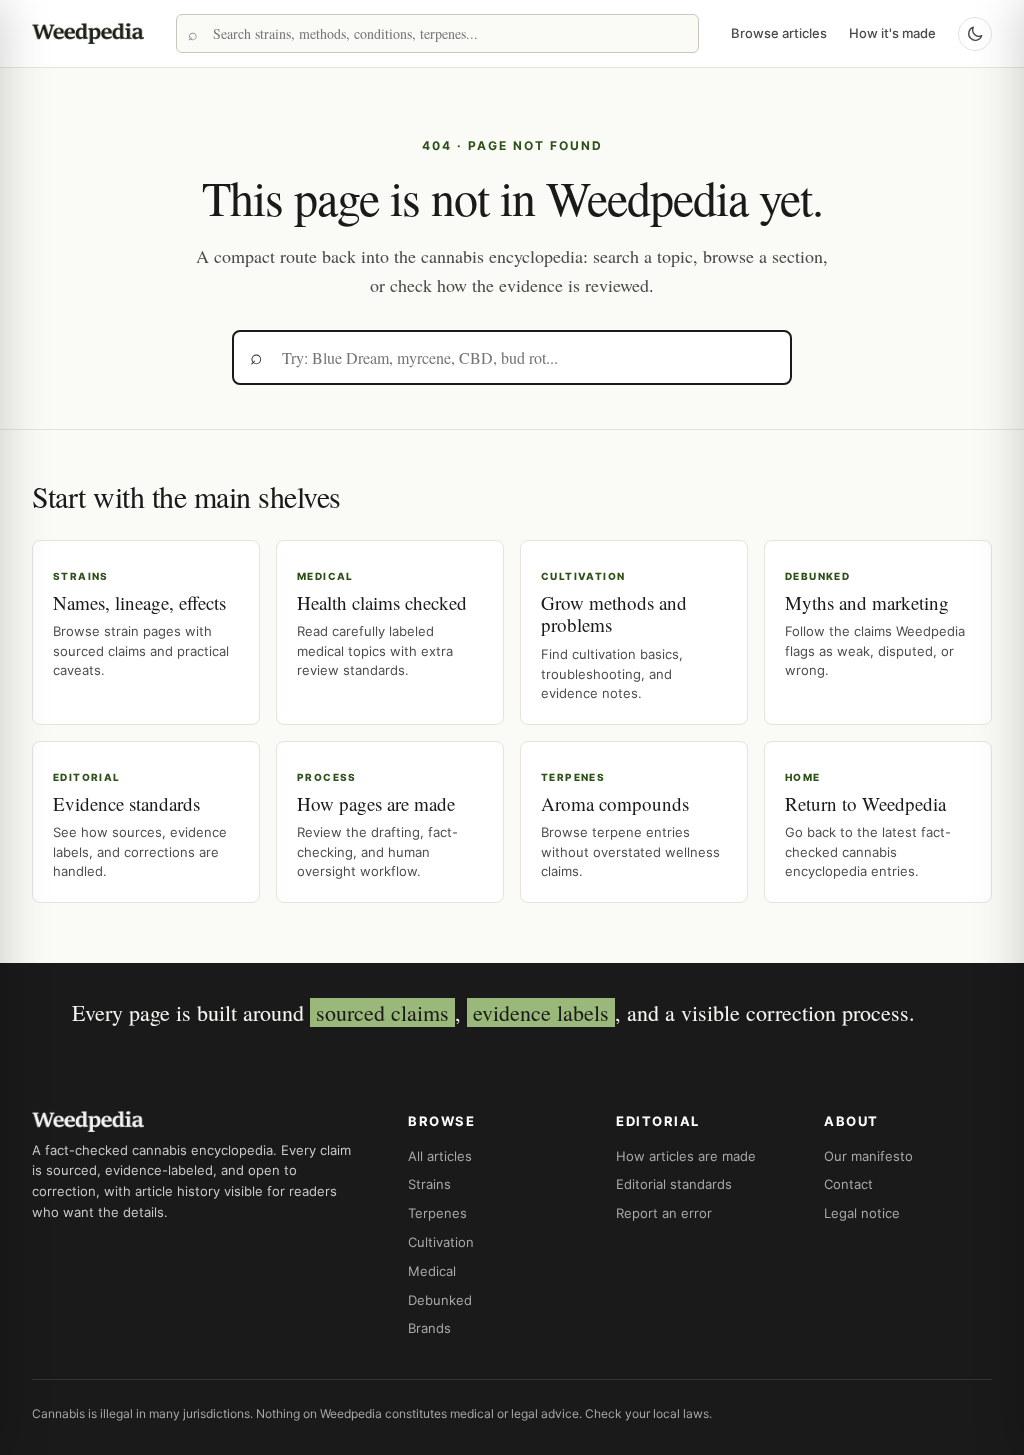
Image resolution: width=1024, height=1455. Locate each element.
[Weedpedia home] (88, 33)
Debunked (440, 1300)
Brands (429, 1328)
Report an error (664, 1213)
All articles (440, 1156)
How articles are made (686, 1156)
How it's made (892, 33)
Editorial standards (674, 1184)
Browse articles (779, 33)
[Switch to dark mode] (975, 34)
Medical (432, 1271)
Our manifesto (868, 1156)
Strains (429, 1184)
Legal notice (862, 1213)
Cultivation (441, 1242)
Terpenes (437, 1213)
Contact (848, 1184)
